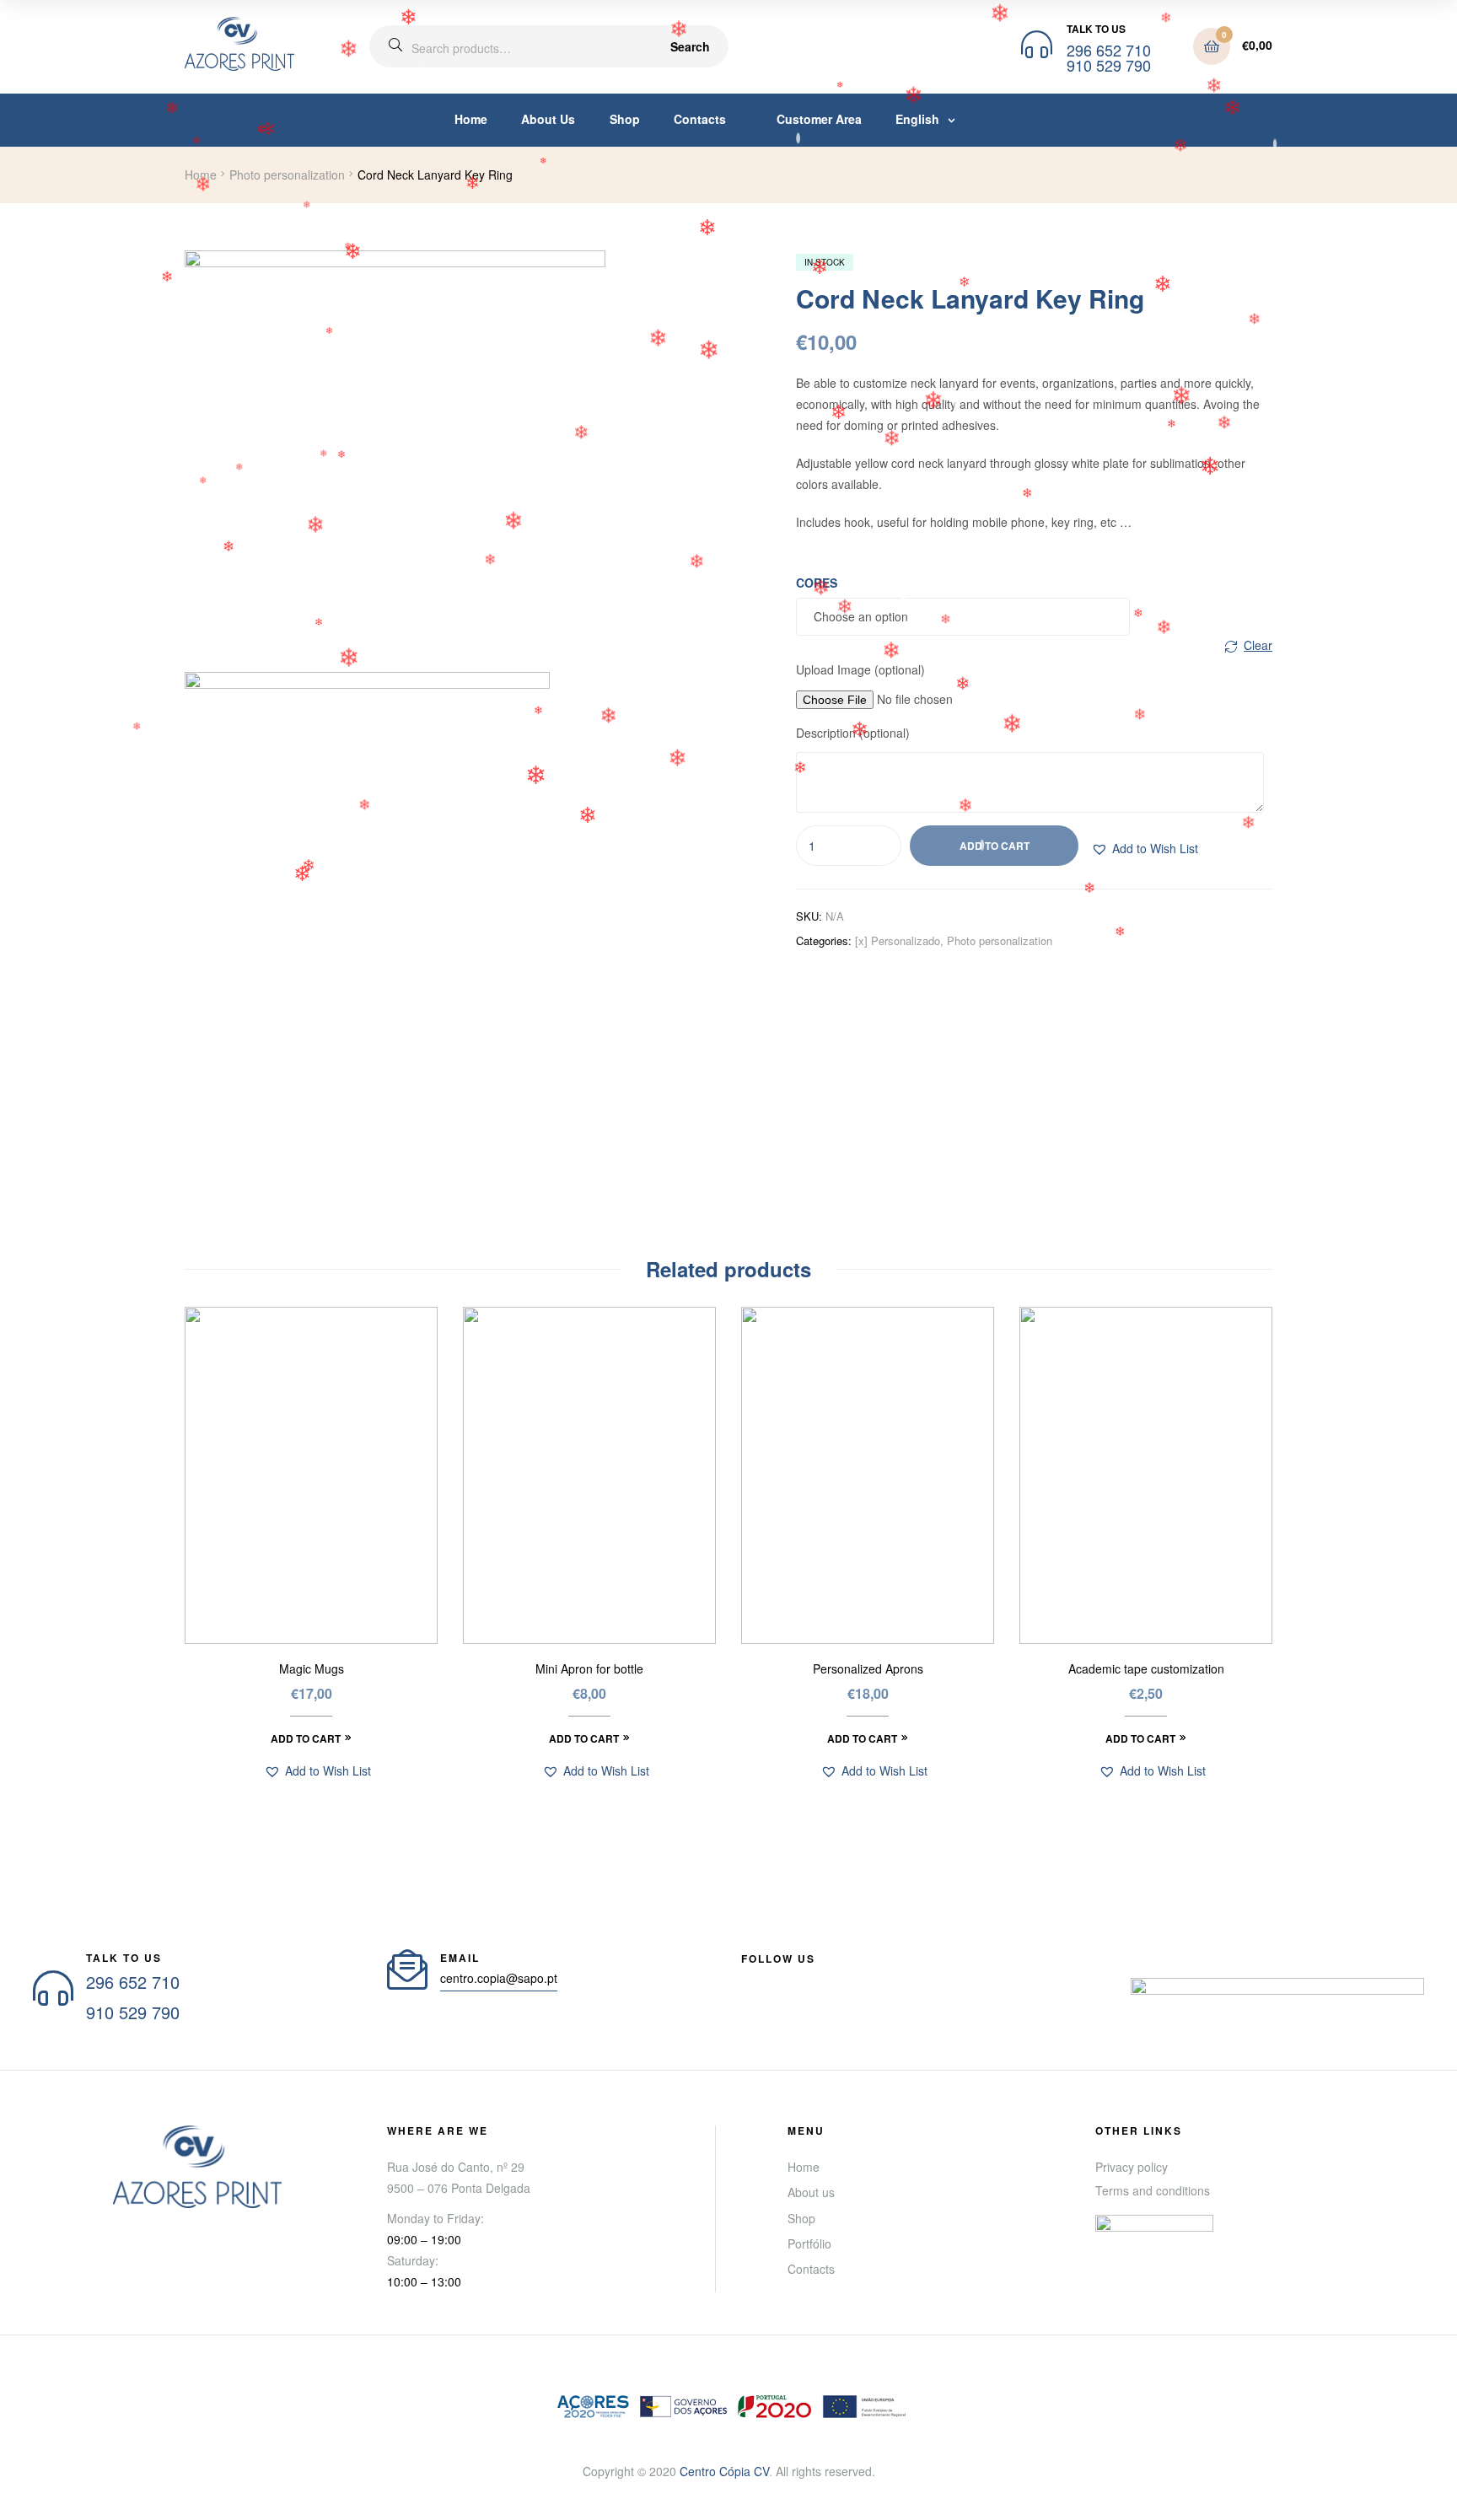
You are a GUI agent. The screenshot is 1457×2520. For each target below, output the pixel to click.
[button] (1145, 849)
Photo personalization (287, 175)
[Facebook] (748, 1979)
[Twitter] (809, 1979)
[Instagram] (839, 1979)
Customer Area (816, 119)
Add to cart (995, 846)
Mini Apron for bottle (589, 1669)
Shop (625, 119)
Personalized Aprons (868, 1669)
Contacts (700, 119)
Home (471, 119)
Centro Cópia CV (724, 2471)
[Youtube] (778, 1979)
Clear (1258, 645)
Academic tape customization (1146, 1669)
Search (690, 46)
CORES (817, 583)
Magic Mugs (312, 1669)
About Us (548, 119)
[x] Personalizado (898, 940)
